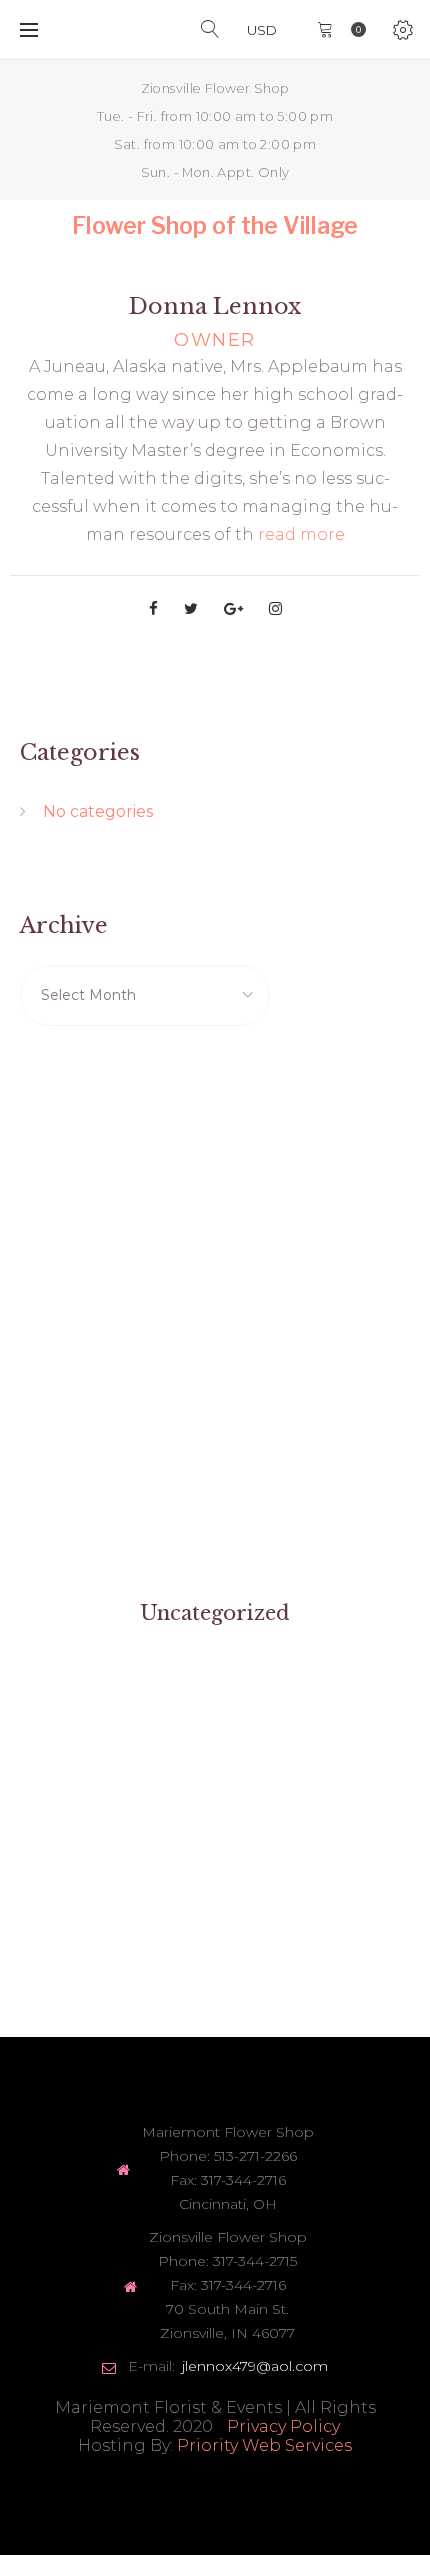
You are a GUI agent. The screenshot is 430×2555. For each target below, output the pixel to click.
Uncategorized (215, 1613)
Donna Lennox (215, 306)
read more (301, 534)
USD (262, 30)
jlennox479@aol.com (255, 2366)
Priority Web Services (264, 2445)
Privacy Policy (283, 2426)
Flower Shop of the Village (215, 226)
